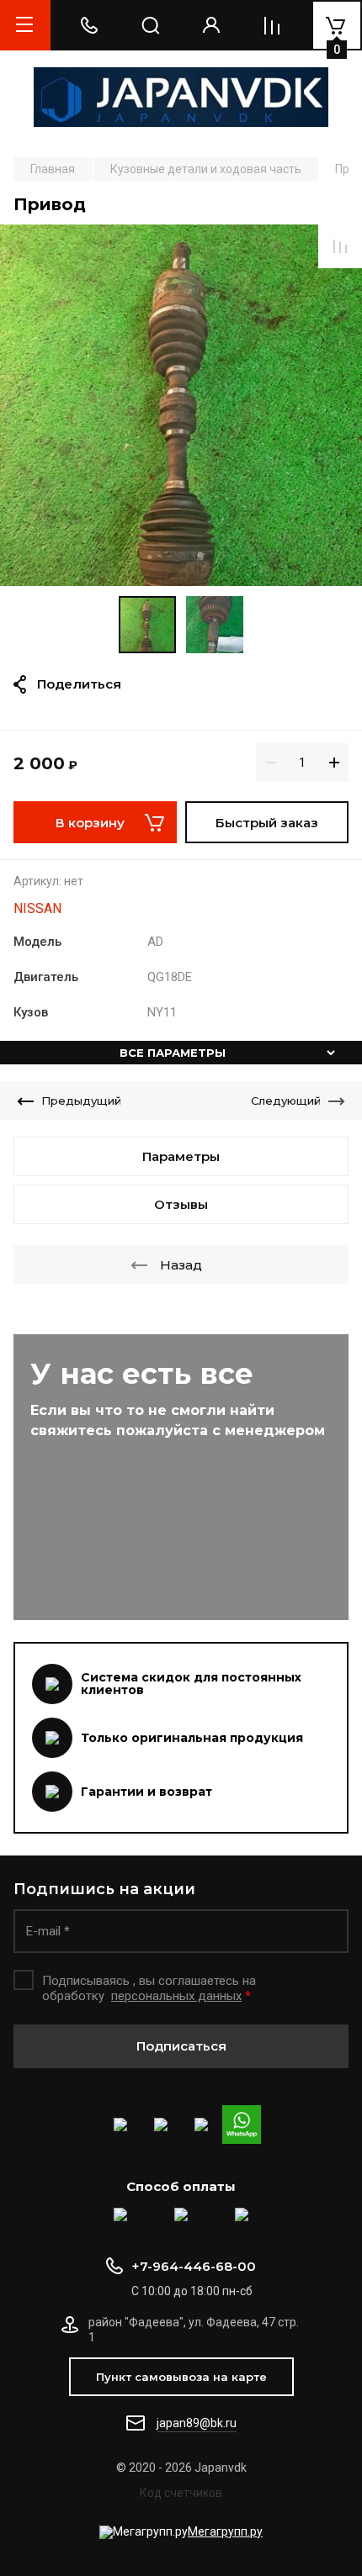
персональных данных (176, 1996)
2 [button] (192, 575)
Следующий (286, 1101)
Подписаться (181, 2046)
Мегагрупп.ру (225, 2531)
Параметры (181, 1156)
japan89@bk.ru (197, 2423)
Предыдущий (81, 1101)
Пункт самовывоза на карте (181, 2377)
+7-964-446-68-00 (194, 2266)
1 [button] (177, 575)
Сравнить (340, 246)
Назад (181, 1265)
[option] (181, 405)
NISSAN (37, 908)
